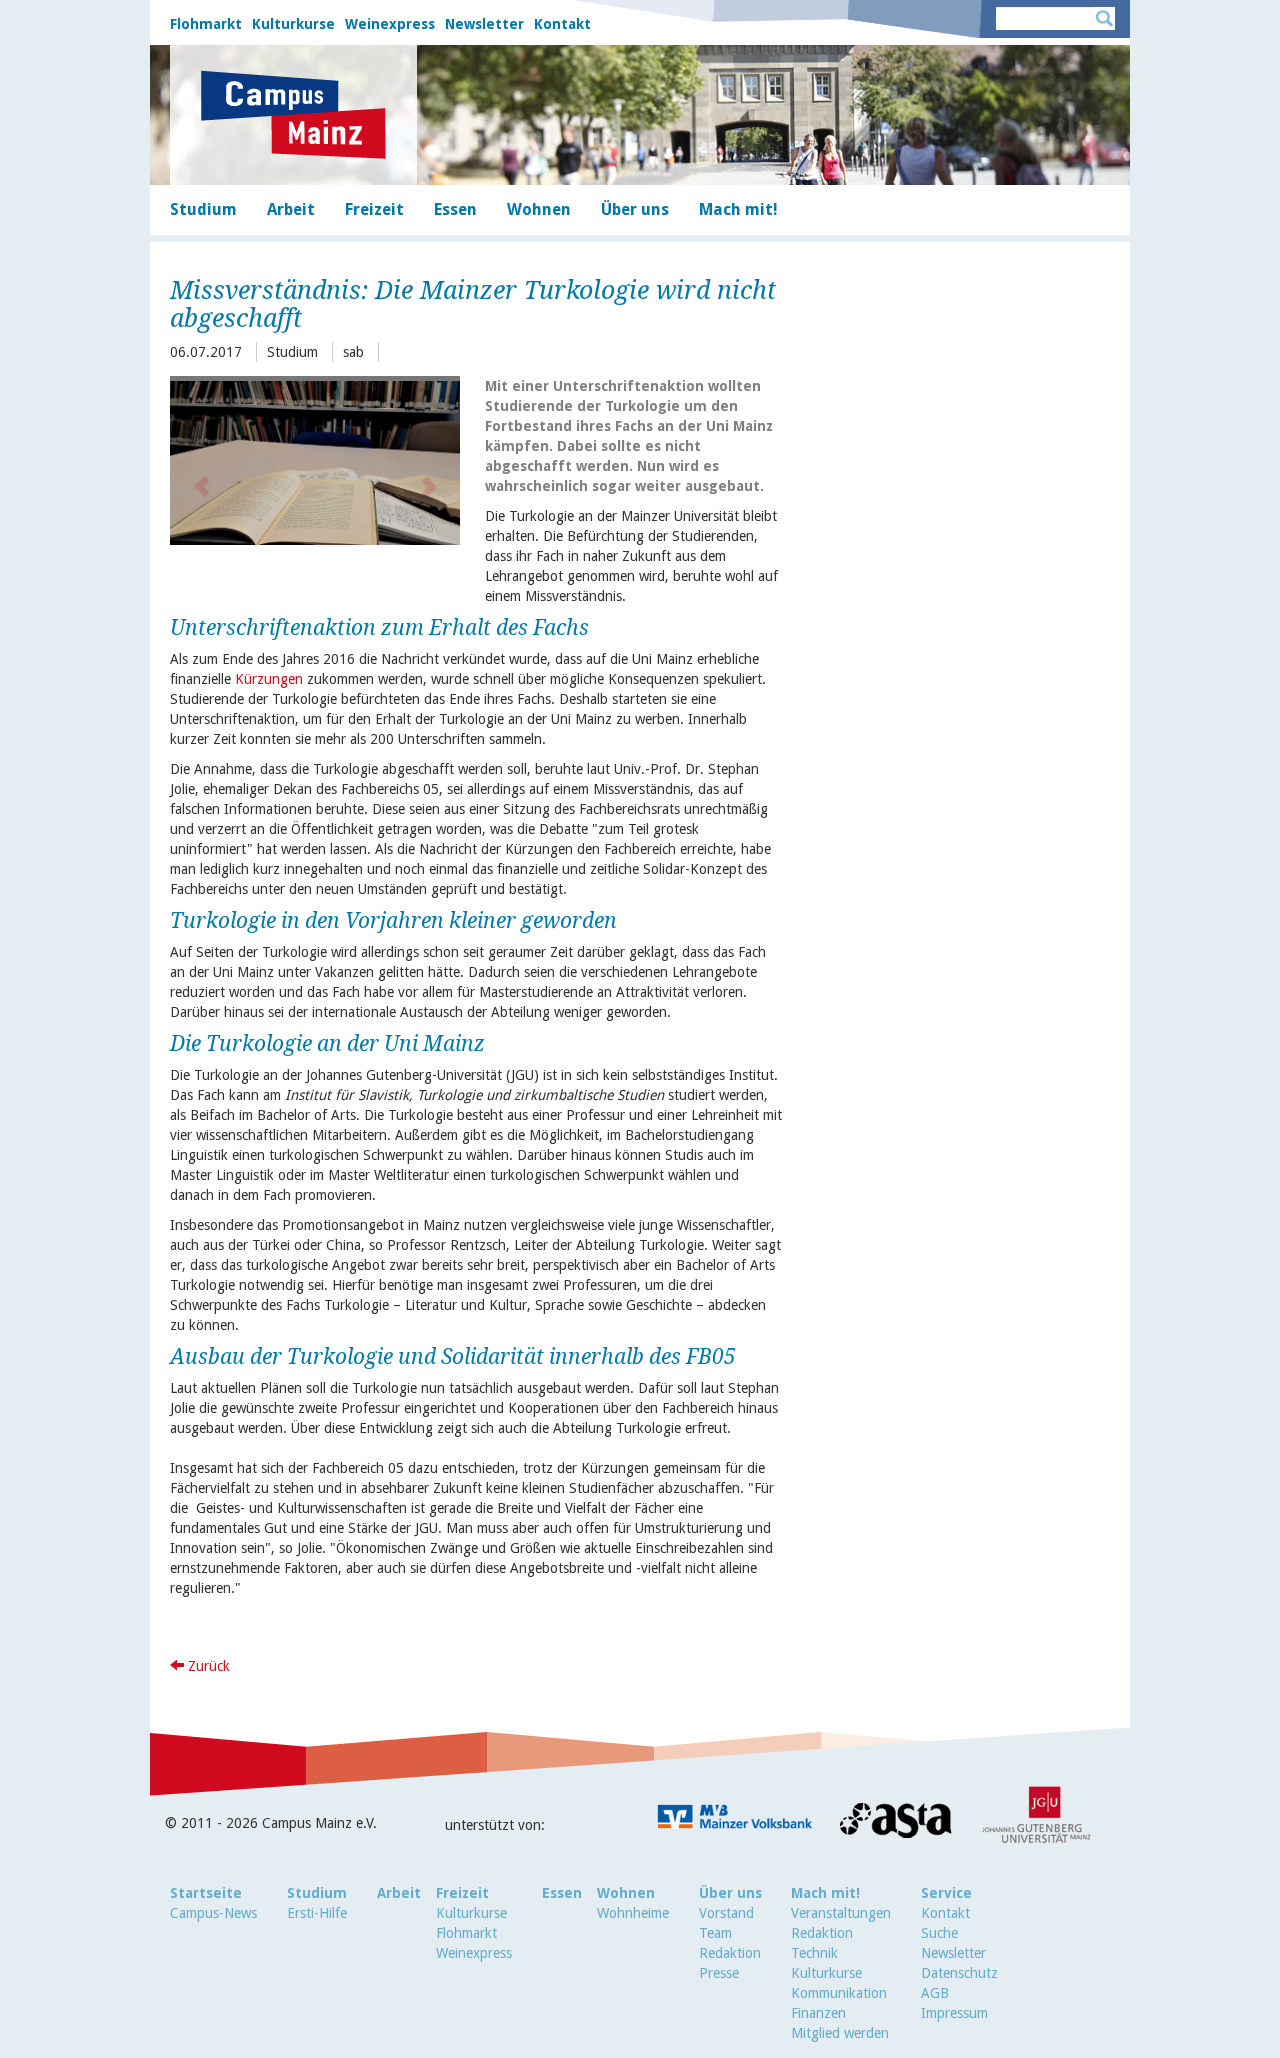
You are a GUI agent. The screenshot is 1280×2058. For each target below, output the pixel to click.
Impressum (954, 2013)
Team (715, 1933)
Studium (317, 1893)
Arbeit (399, 1893)
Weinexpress (390, 24)
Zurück (207, 1666)
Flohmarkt (206, 24)
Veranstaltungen (841, 1913)
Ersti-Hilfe (317, 1913)
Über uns (730, 1893)
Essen (562, 1893)
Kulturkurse (293, 24)
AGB (935, 1993)
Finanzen (818, 2013)
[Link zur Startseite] (293, 115)
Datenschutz (959, 1973)
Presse (719, 1973)
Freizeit (462, 1893)
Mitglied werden (840, 2033)
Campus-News (213, 1913)
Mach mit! (825, 1893)
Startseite (206, 1893)
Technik (814, 1953)
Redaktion (730, 1953)
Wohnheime (633, 1913)
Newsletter (484, 24)
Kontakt (562, 24)
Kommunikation (839, 1993)
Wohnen (626, 1893)
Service (946, 1893)
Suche (939, 1933)
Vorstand (726, 1913)
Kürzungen (269, 679)
